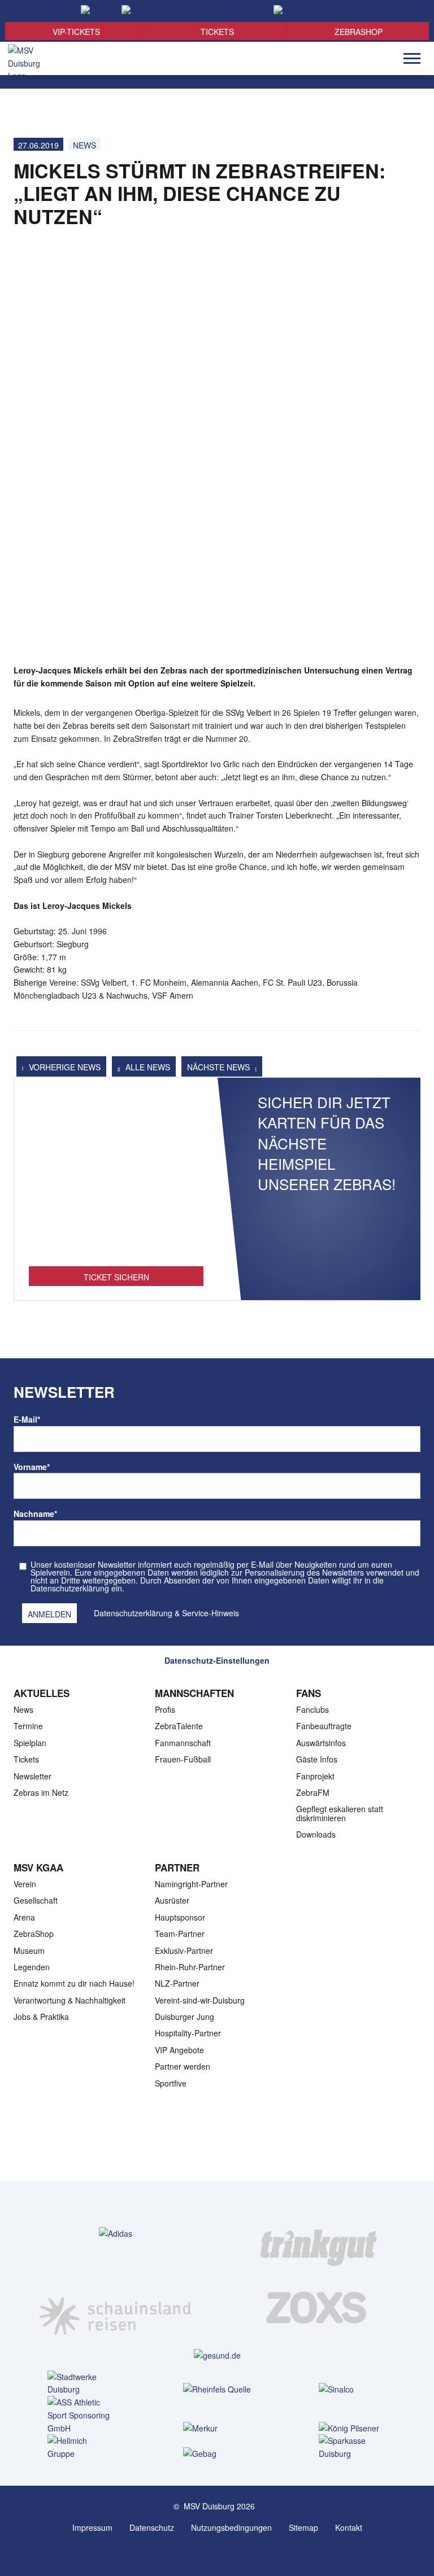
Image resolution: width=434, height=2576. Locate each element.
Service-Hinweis (211, 1613)
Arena (24, 1917)
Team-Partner (180, 1934)
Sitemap (303, 2527)
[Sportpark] (228, 2552)
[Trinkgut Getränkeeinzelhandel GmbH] (319, 2233)
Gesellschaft (36, 1900)
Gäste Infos (317, 1759)
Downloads (316, 1834)
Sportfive (171, 2083)
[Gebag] (217, 2453)
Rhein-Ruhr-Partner (190, 1967)
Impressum (92, 2527)
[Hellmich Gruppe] (81, 2447)
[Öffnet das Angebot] (116, 1178)
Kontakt (349, 2527)
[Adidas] (116, 2233)
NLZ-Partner (177, 1983)
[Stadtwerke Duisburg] (81, 2383)
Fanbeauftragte (324, 1726)
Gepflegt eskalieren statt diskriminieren (340, 1813)
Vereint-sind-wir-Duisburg (200, 2000)
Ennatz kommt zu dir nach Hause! (74, 1983)
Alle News (147, 1067)
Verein (25, 1884)
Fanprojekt (315, 1776)
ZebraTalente (179, 1726)
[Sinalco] (353, 2389)
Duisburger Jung (185, 2017)
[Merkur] (217, 2428)
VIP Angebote (179, 2050)
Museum (29, 1950)
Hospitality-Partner (188, 2033)
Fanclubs (313, 1709)
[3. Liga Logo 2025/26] (216, 2145)
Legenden (32, 1967)
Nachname (35, 1514)
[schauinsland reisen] (115, 2307)
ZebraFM (313, 1792)
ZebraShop (359, 32)
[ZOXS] (319, 2307)
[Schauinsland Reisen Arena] (206, 2552)
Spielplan (30, 1743)
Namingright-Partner (191, 1884)
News (84, 145)
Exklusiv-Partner (184, 1950)
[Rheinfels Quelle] (217, 2389)
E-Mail (27, 1419)
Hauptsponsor (180, 1917)
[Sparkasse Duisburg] (353, 2447)
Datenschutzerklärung (133, 1613)
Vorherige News (64, 1067)
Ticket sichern (116, 1277)
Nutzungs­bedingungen (231, 2527)
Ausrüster (172, 1900)
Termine (28, 1726)
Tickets (217, 32)
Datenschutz (152, 2527)
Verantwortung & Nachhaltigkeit (70, 2000)
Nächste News (220, 1067)
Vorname (32, 1467)
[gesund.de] (217, 2355)
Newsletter (32, 1776)
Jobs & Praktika (41, 2017)
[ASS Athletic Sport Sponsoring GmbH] (81, 2415)
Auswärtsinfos (321, 1743)
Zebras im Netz (41, 1792)
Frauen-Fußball (183, 1759)
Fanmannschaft (183, 1743)
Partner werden (183, 2066)
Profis (165, 1709)
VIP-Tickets (76, 32)
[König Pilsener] (353, 2428)
